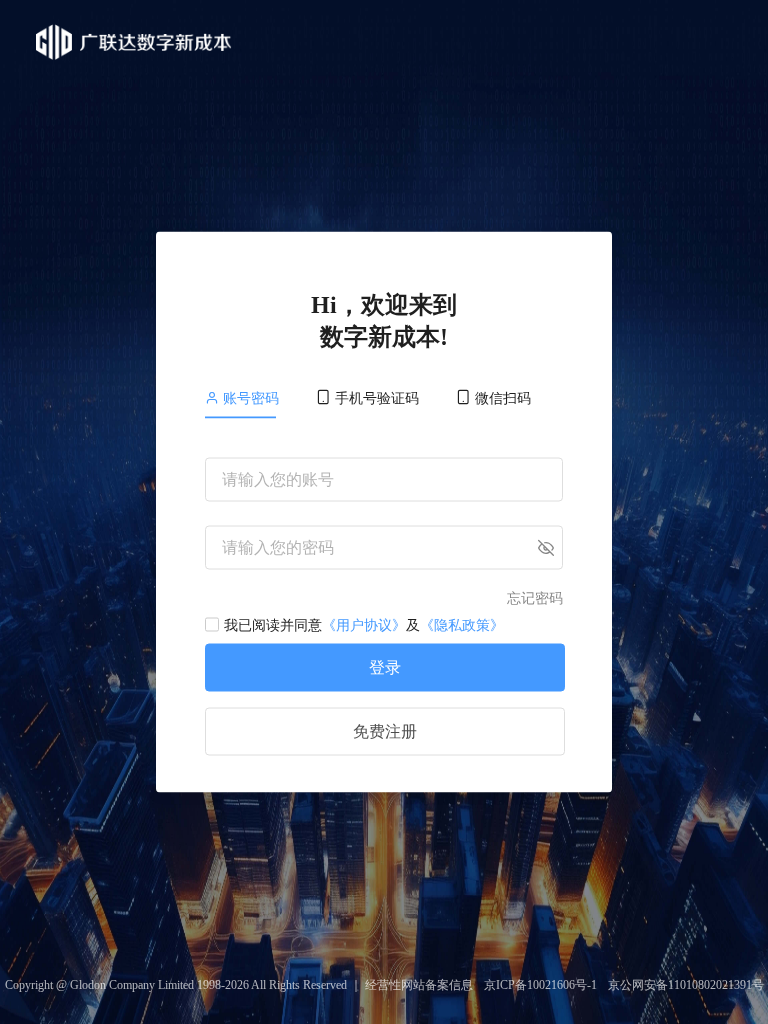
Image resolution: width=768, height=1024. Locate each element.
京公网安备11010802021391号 (686, 985)
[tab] (251, 399)
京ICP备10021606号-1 (540, 985)
